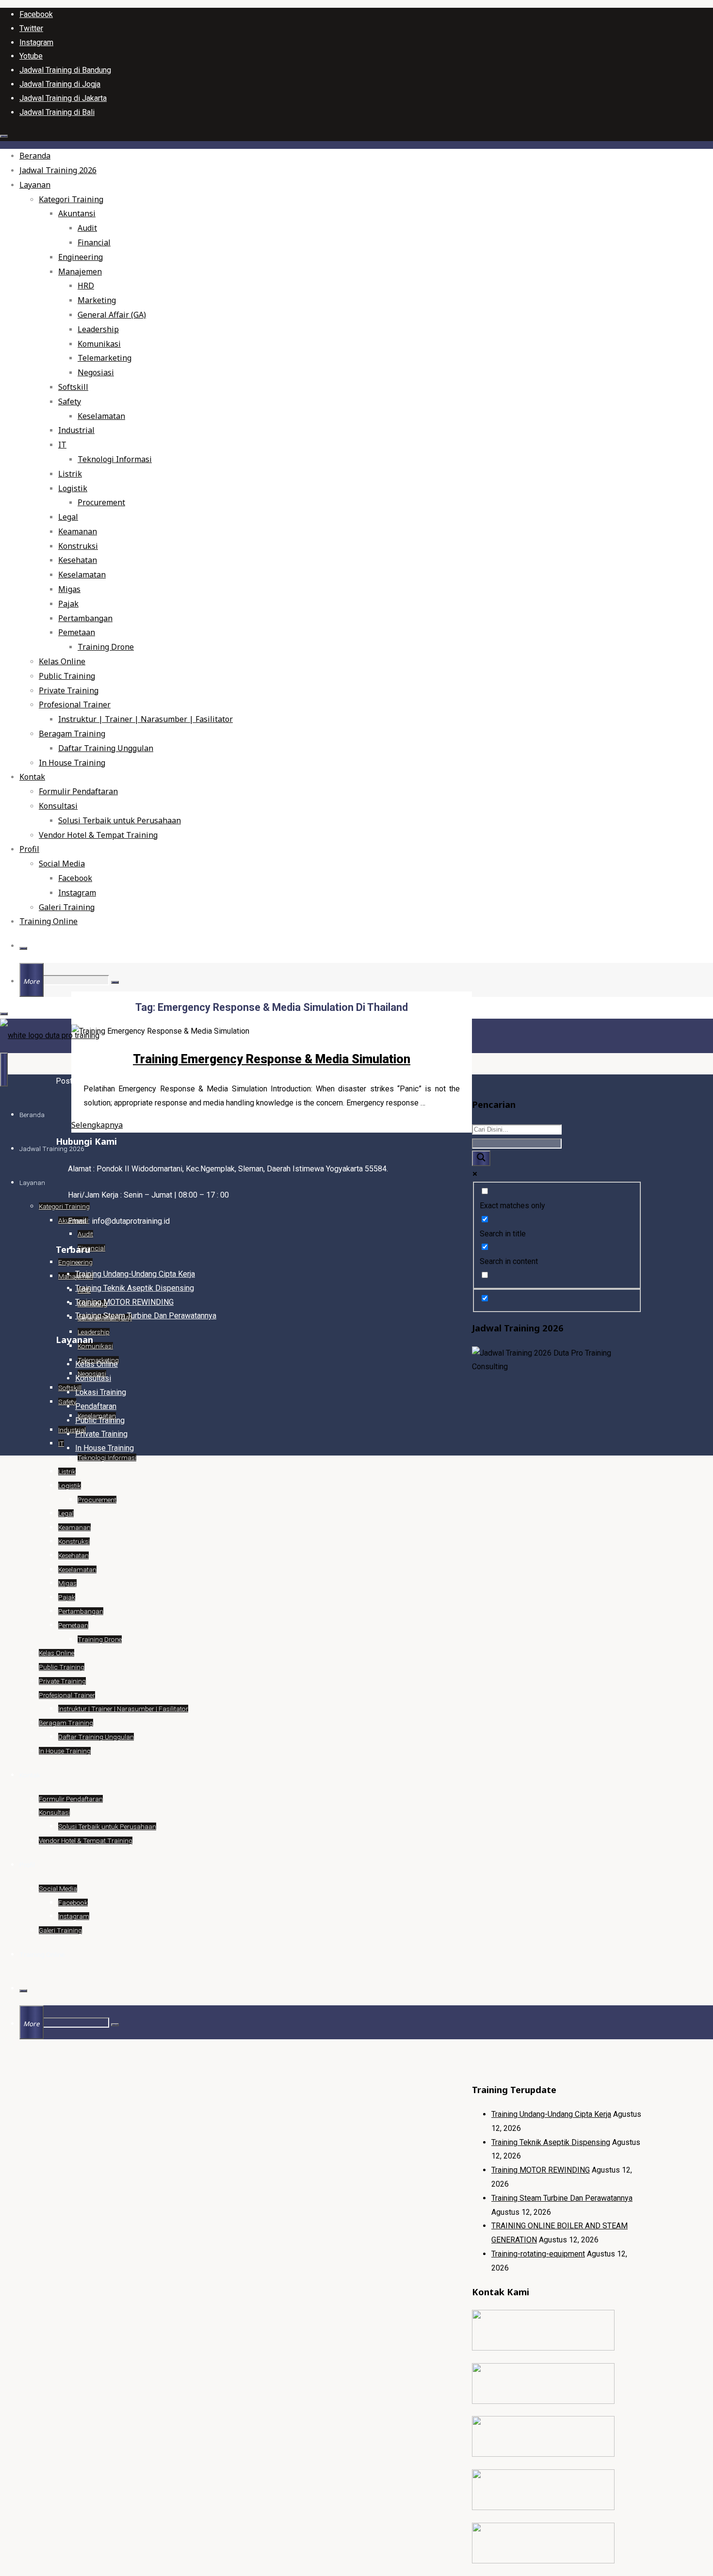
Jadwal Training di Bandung (65, 70)
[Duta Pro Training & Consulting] (50, 1035)
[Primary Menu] (4, 1070)
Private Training (101, 1434)
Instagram (36, 42)
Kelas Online (97, 1364)
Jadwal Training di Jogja (60, 84)
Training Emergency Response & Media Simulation (272, 1059)
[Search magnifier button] (481, 1158)
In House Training (105, 1448)
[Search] (23, 948)
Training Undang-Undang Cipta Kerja (551, 2114)
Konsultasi (93, 1378)
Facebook (36, 14)
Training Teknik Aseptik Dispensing (551, 2142)
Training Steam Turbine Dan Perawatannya (562, 2198)
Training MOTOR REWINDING (541, 2170)
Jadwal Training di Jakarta (63, 98)
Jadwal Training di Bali (57, 112)
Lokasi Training (101, 1392)
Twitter (31, 28)
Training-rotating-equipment (538, 2254)
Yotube (31, 56)
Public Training (100, 1420)
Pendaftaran (96, 1406)
